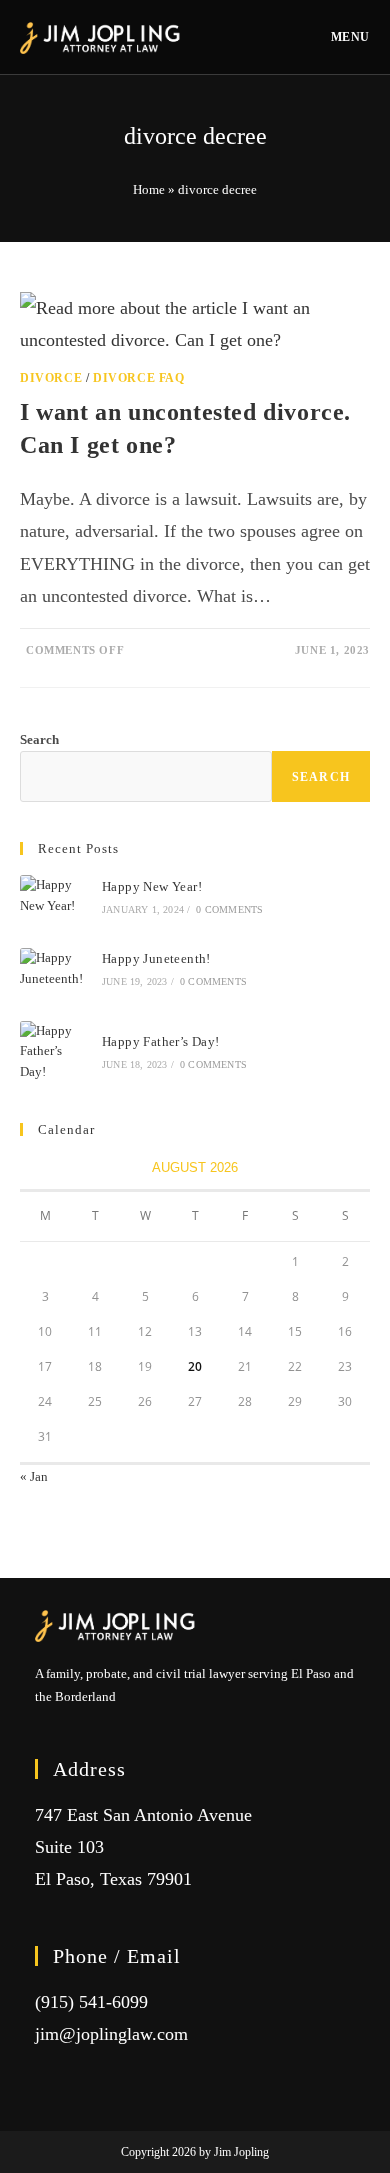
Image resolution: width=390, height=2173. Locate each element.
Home (149, 189)
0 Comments (229, 909)
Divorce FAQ (139, 378)
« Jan (34, 1476)
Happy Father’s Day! (161, 1041)
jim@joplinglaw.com (111, 2034)
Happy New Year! (152, 886)
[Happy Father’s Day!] (54, 1052)
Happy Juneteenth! (156, 958)
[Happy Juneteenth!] (54, 969)
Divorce (51, 378)
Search (39, 739)
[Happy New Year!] (54, 896)
